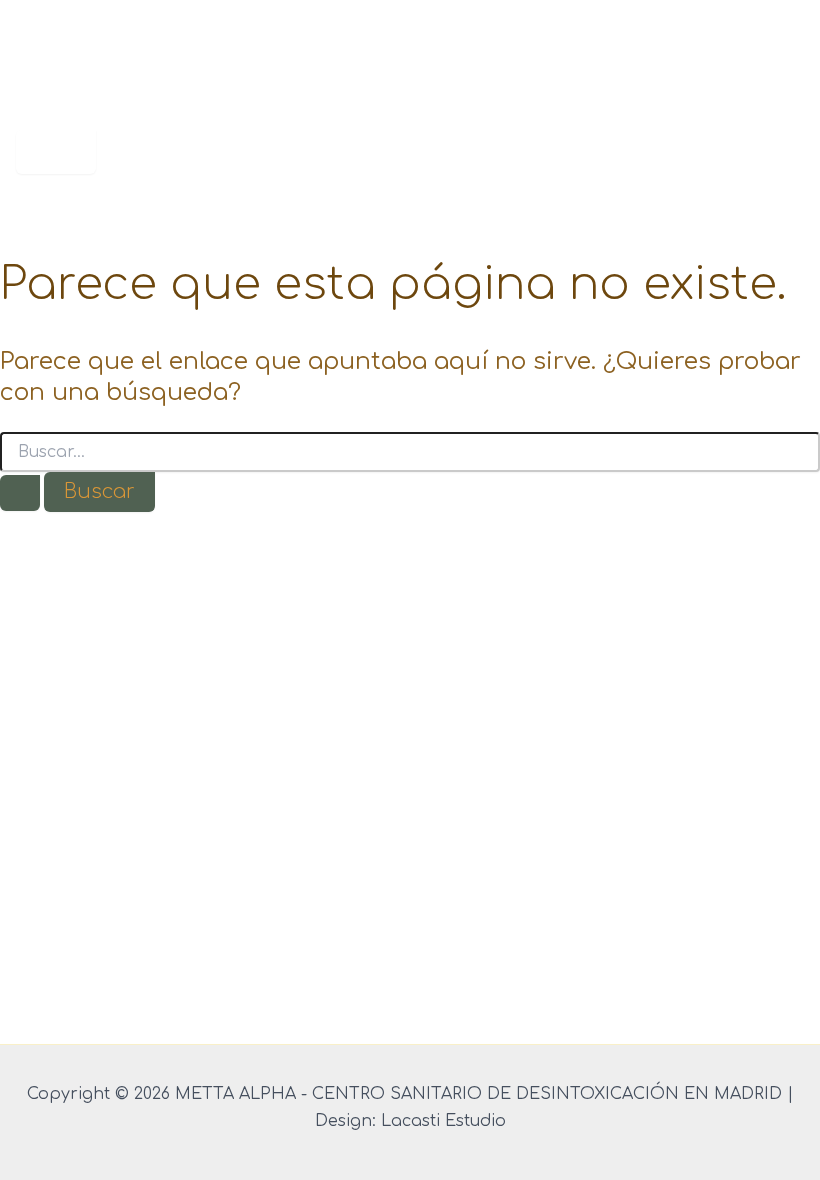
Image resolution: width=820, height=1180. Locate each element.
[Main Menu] (56, 152)
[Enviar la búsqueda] (20, 493)
